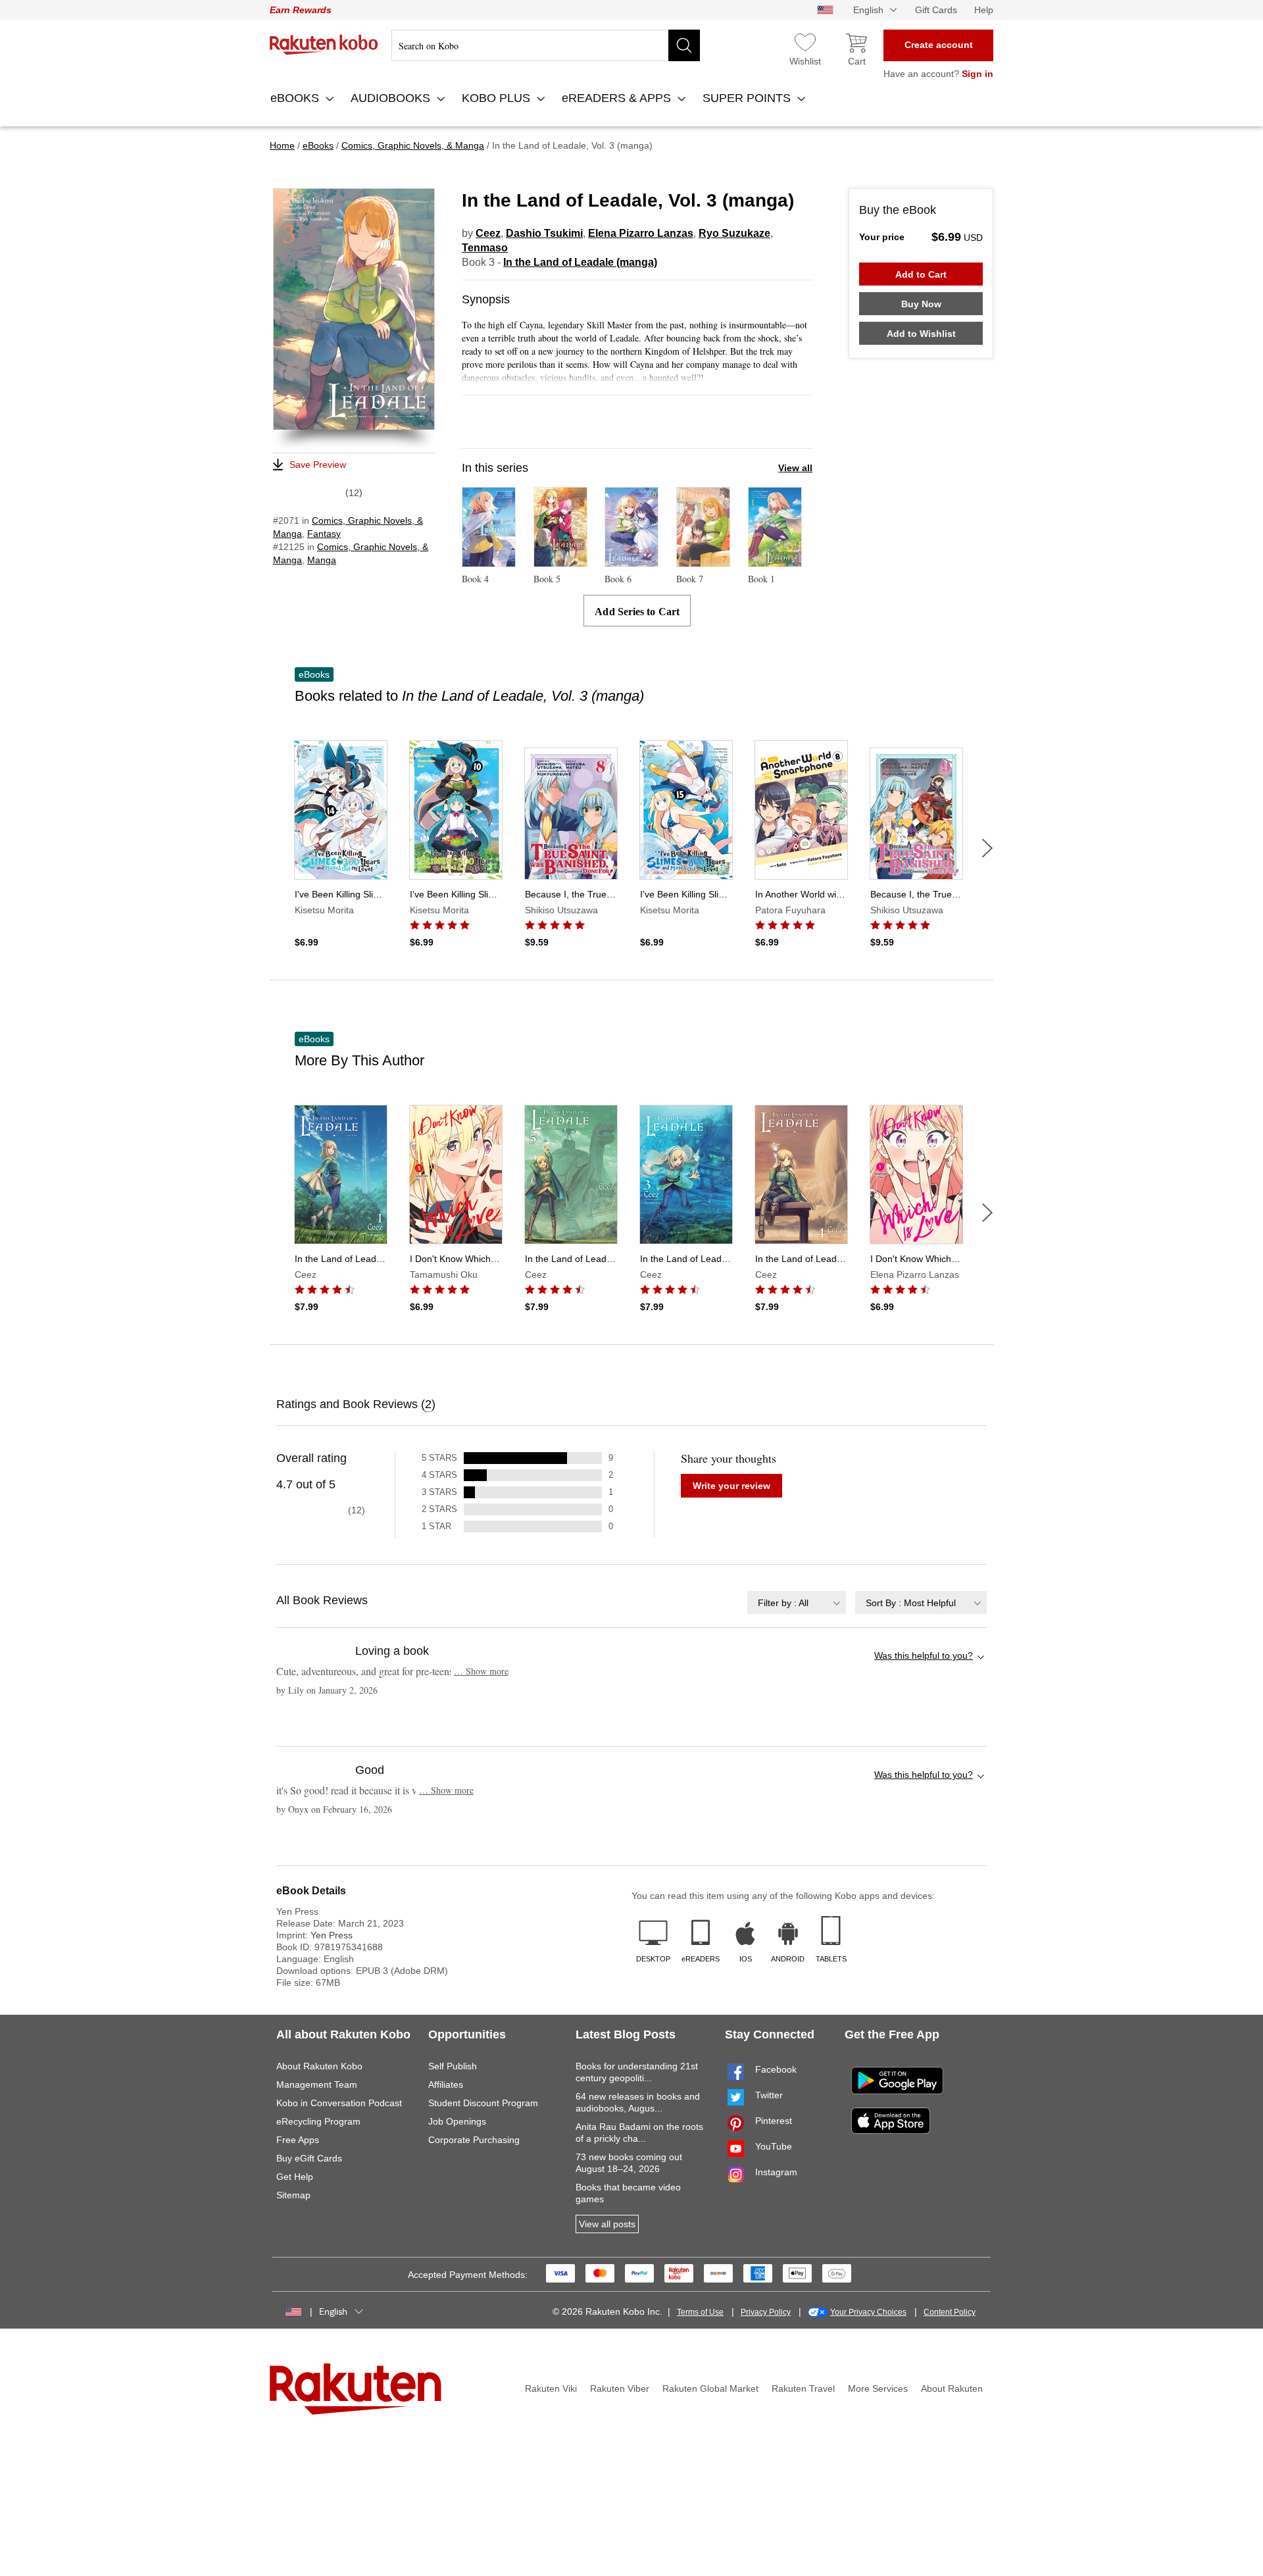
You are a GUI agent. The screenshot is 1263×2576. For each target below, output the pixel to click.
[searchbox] (546, 45)
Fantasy (324, 534)
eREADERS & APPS (618, 98)
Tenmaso (485, 248)
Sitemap (293, 2195)
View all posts (607, 2224)
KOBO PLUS (498, 98)
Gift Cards (936, 10)
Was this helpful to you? (924, 1655)
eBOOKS (296, 98)
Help (984, 10)
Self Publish (453, 2066)
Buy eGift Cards (309, 2158)
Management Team (317, 2084)
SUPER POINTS (748, 98)
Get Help (295, 2177)
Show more (481, 1671)
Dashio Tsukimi (544, 233)
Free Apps (298, 2140)
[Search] (684, 45)
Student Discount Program (483, 2103)
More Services (878, 2388)
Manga (322, 560)
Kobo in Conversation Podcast (339, 2103)
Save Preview (318, 465)
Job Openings (457, 2121)
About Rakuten (952, 2388)
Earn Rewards (301, 10)
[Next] (987, 848)
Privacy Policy (766, 2312)
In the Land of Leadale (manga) (580, 262)
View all (795, 468)
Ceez (488, 233)
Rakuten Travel (803, 2388)
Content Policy (950, 2312)
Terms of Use (700, 2312)
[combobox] (797, 1603)
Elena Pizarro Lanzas (641, 233)
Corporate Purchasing (474, 2140)
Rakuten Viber (620, 2388)
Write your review (731, 1486)
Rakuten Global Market (710, 2388)
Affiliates (446, 2084)
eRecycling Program (318, 2121)
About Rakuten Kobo (319, 2066)
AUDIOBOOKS (392, 98)
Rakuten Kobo (324, 45)
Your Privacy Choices (868, 2312)
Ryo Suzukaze (734, 233)
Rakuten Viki (551, 2388)
